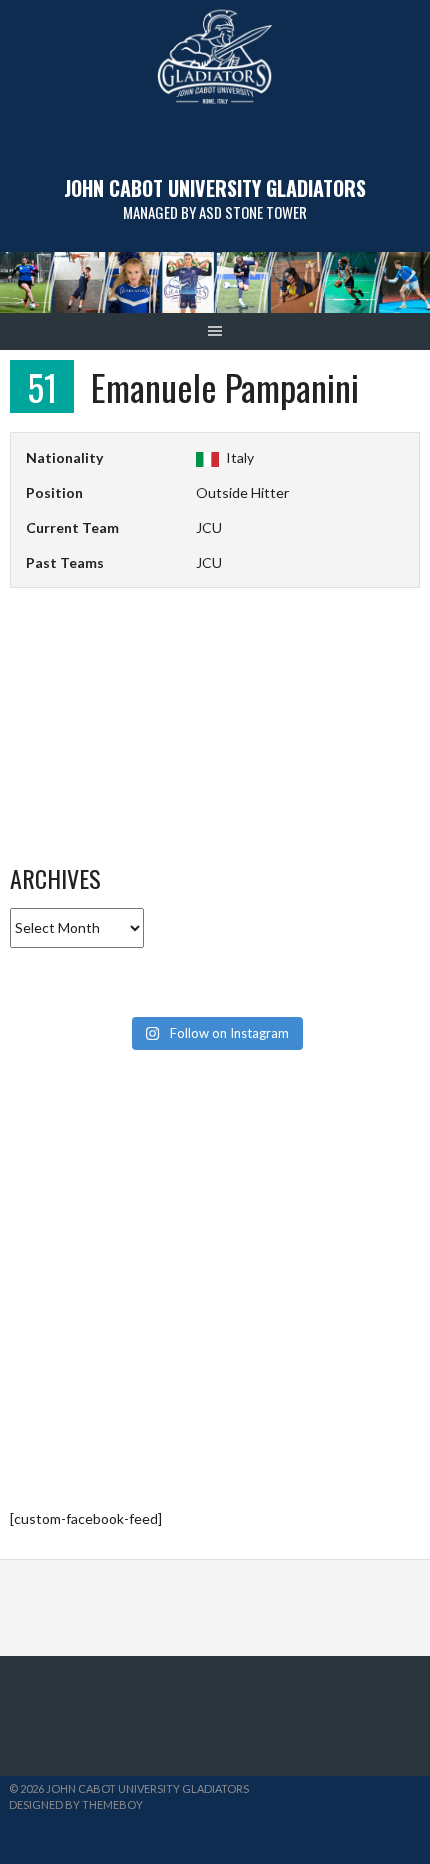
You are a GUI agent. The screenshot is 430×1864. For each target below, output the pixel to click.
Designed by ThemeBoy (76, 1804)
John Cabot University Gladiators (215, 188)
